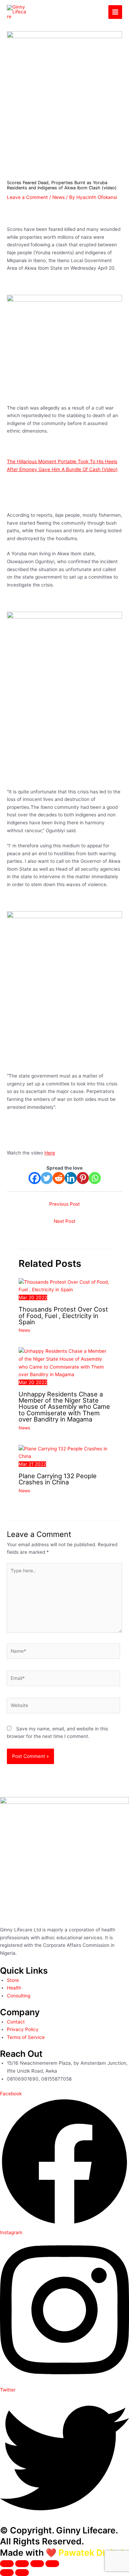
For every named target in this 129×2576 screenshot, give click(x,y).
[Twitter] (47, 1178)
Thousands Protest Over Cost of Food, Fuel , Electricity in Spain (63, 1315)
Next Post (64, 1221)
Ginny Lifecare (60, 12)
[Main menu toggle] (115, 12)
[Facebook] (35, 1178)
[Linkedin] (71, 1178)
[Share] (37, 2564)
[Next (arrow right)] (22, 2573)
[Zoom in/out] (7, 2564)
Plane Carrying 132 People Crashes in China (58, 1479)
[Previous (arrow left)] (7, 2573)
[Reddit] (59, 1178)
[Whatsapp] (95, 1178)
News (58, 197)
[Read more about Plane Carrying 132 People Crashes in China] (64, 1452)
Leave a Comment (27, 197)
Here (50, 1153)
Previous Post (64, 1204)
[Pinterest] (83, 1178)
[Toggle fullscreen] (22, 2564)
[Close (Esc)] (52, 2564)
